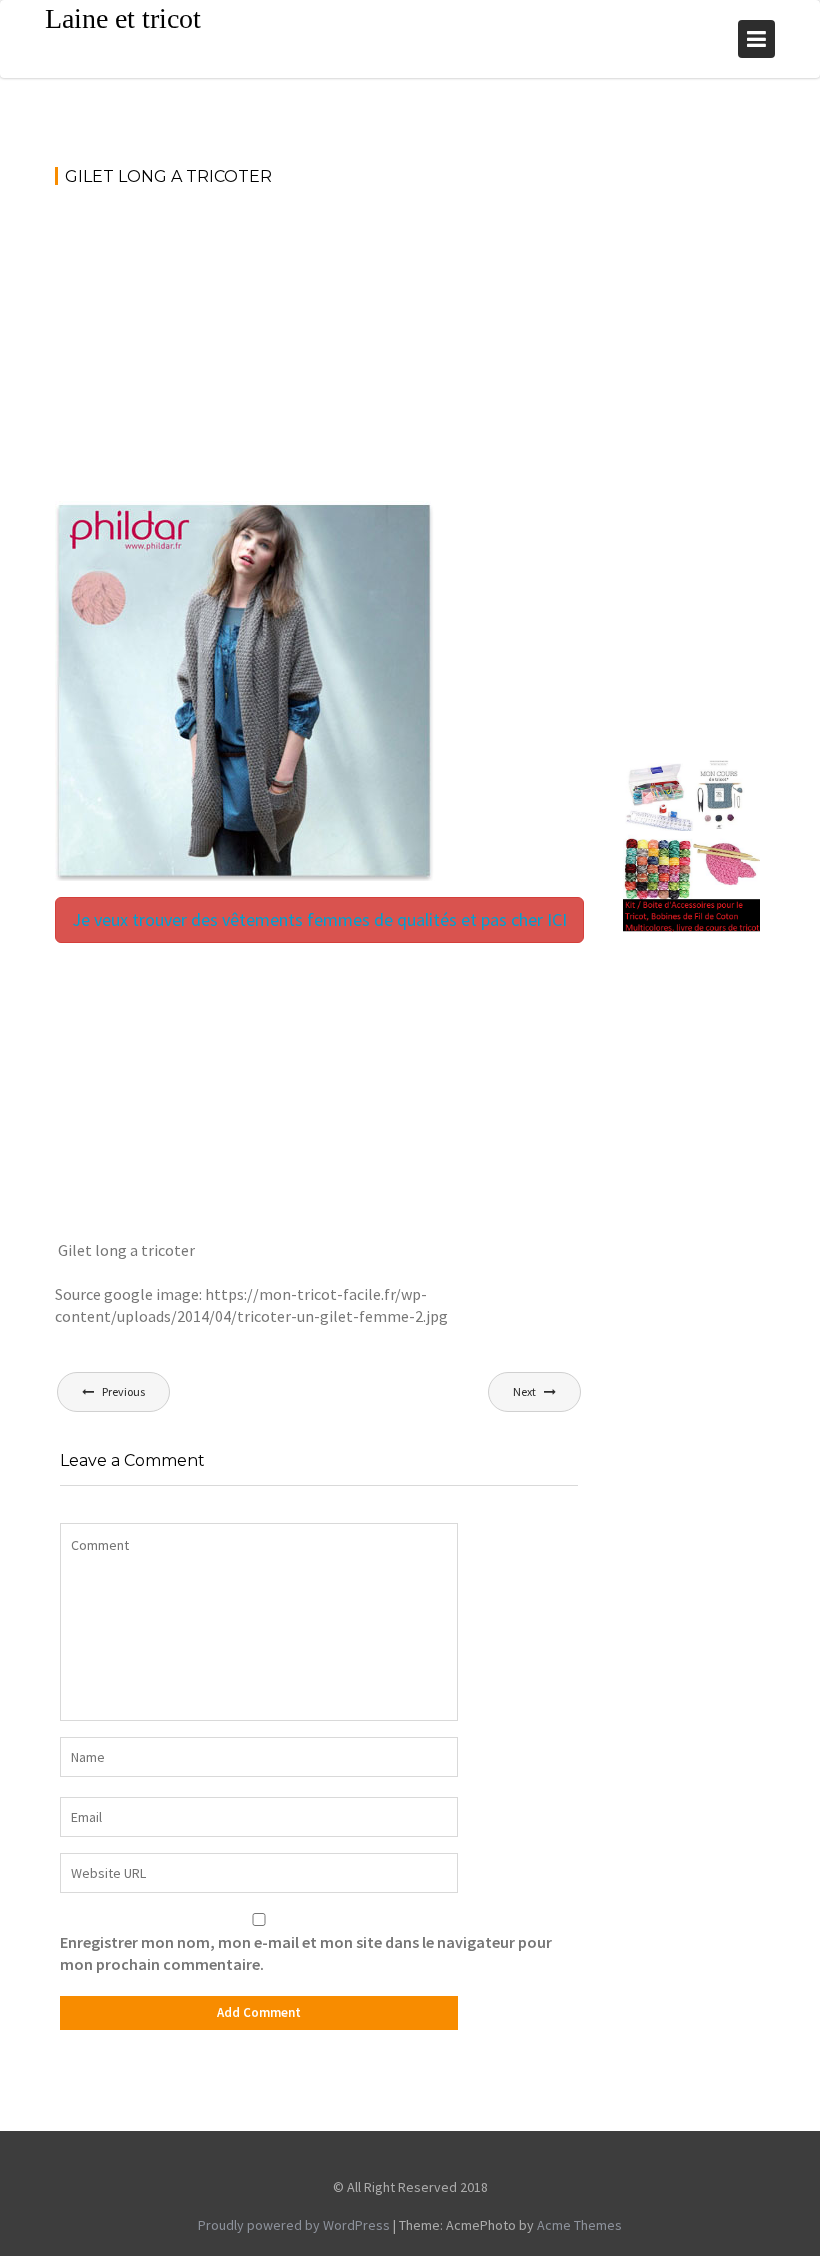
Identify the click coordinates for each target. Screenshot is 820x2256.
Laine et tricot (123, 18)
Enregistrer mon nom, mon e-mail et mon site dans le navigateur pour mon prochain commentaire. (306, 1953)
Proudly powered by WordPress (294, 2225)
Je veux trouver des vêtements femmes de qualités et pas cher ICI (319, 919)
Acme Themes (579, 2225)
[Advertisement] (319, 353)
